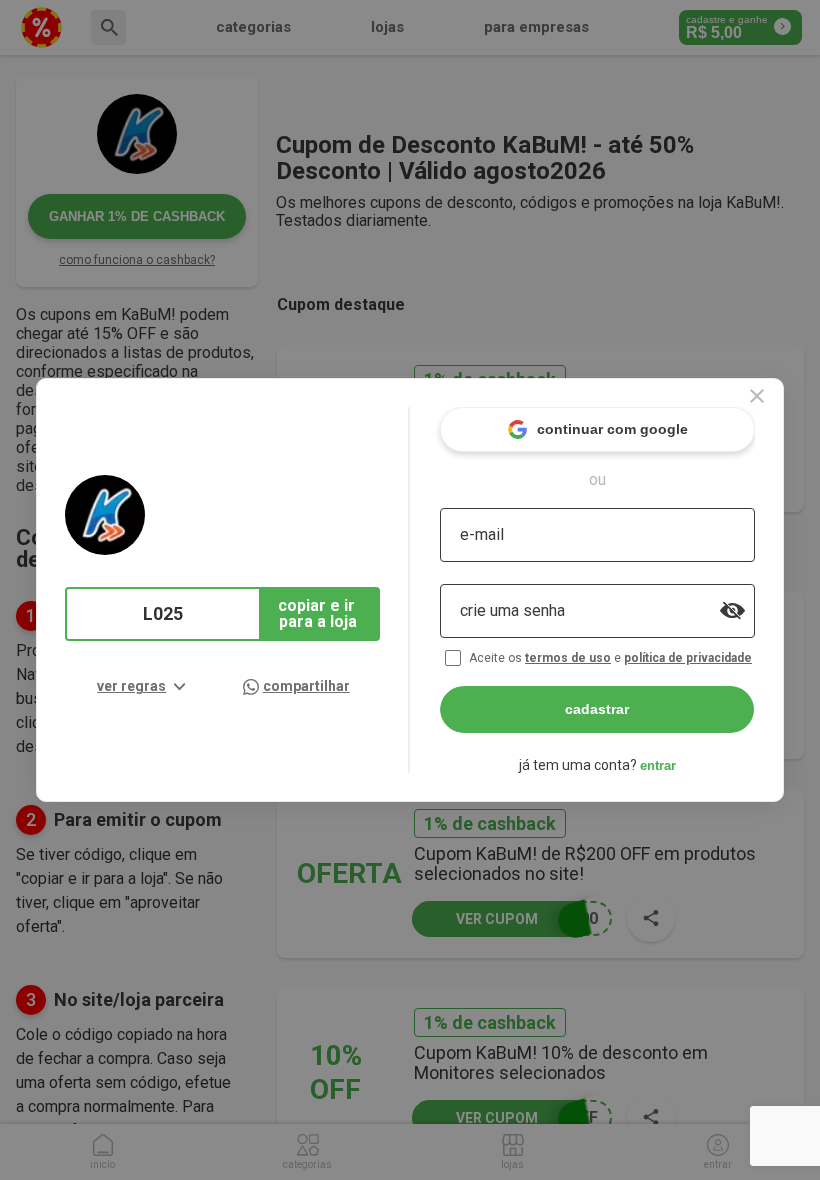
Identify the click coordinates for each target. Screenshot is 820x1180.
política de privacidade (688, 658)
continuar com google (612, 429)
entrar (658, 765)
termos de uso (568, 658)
